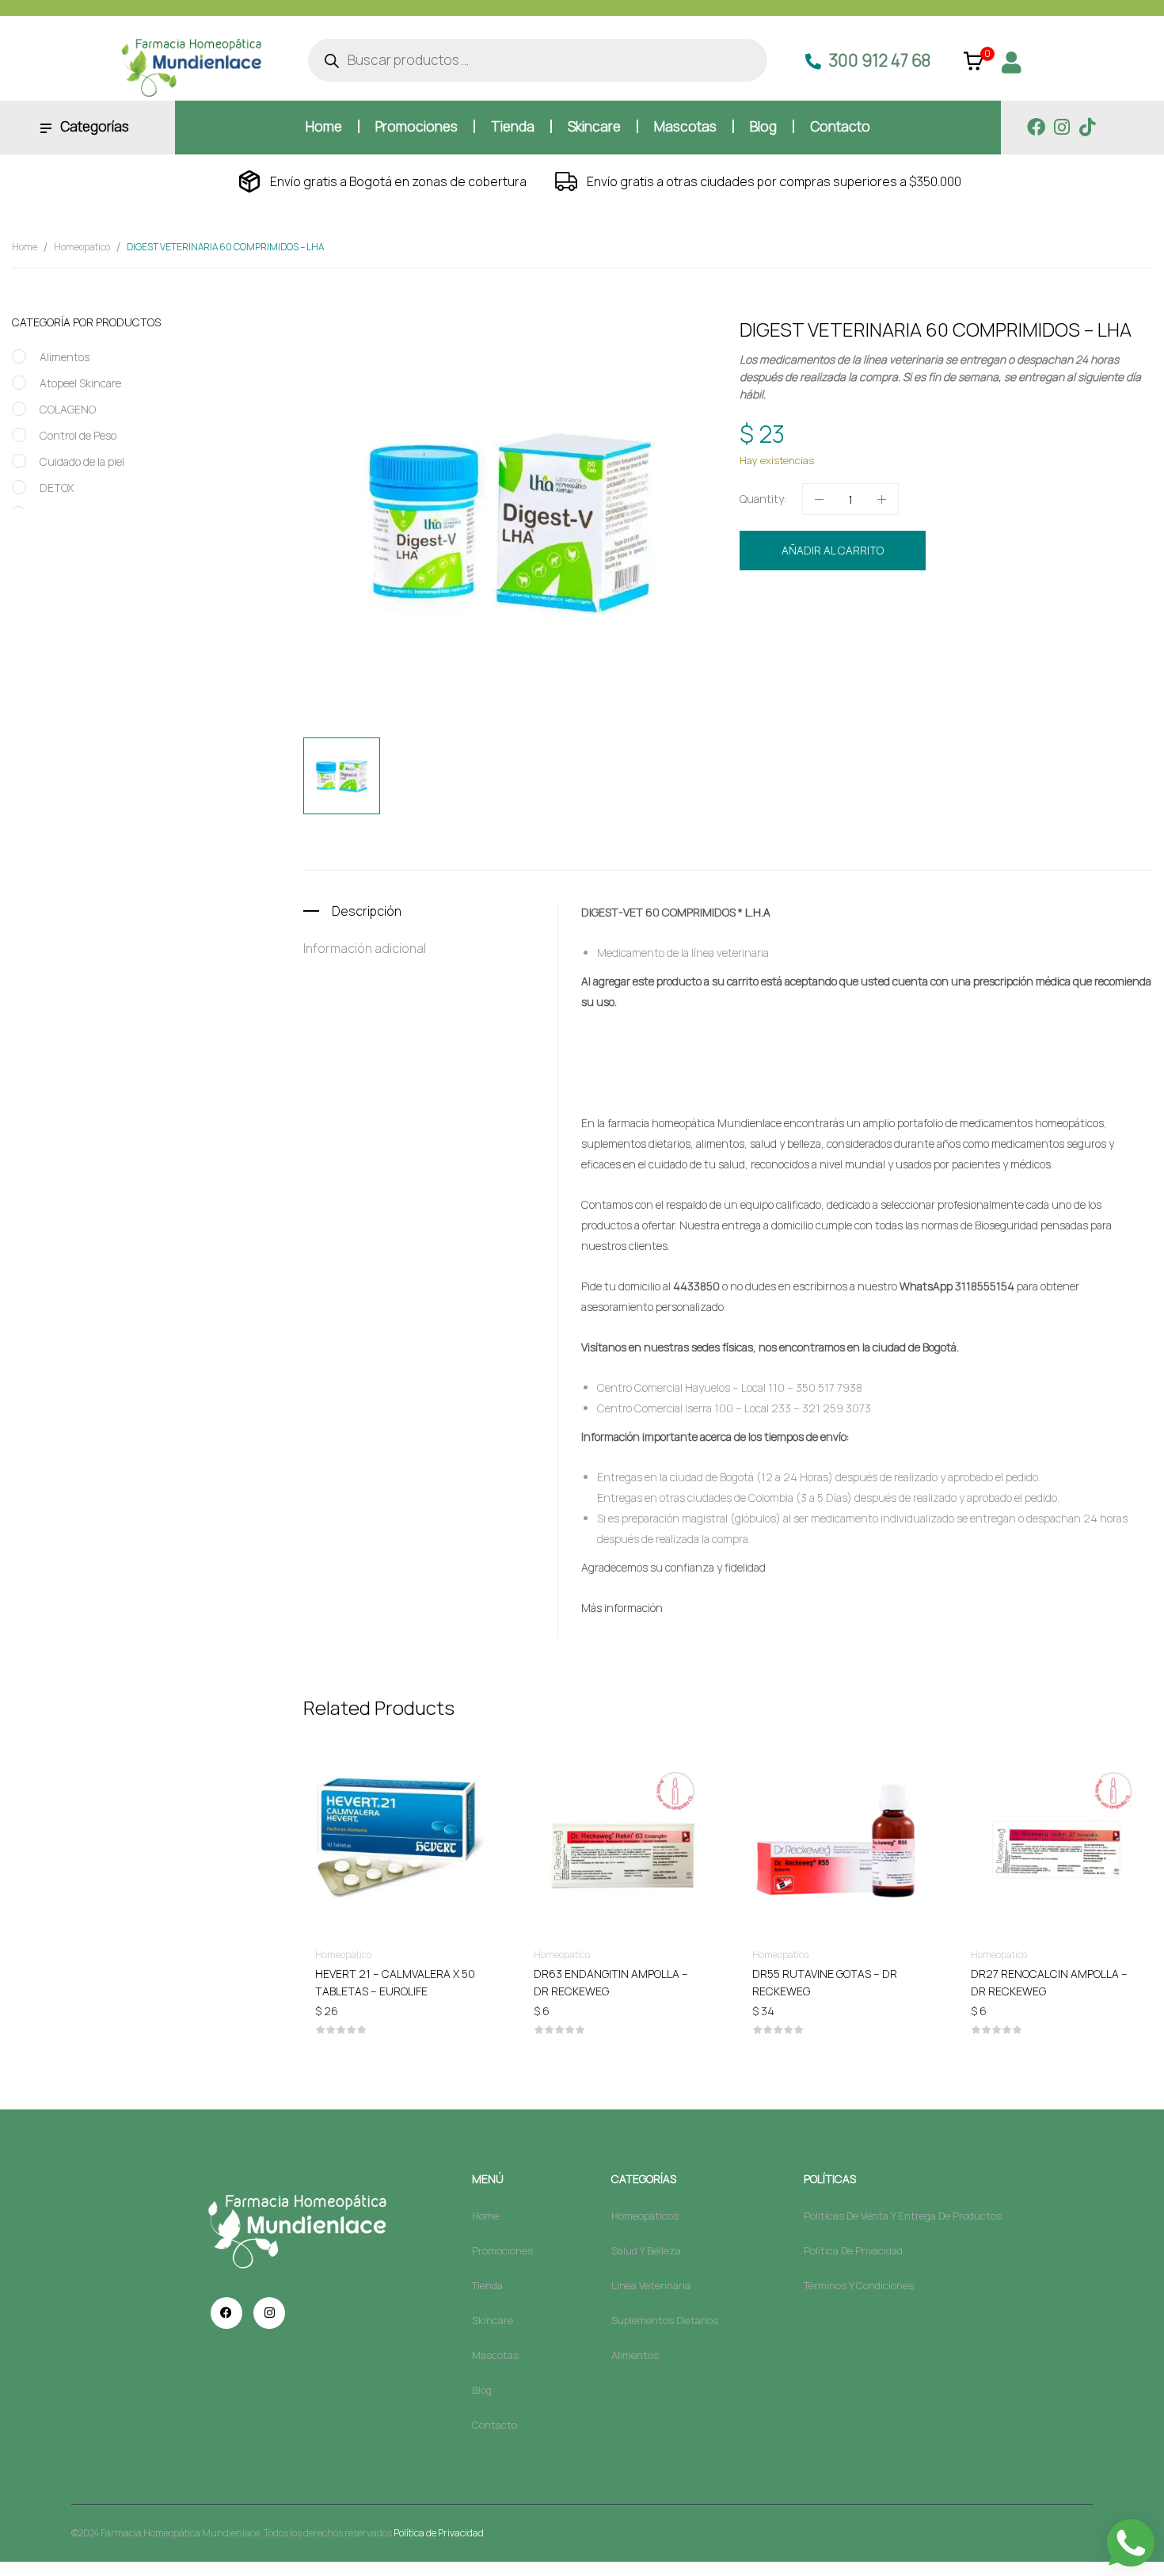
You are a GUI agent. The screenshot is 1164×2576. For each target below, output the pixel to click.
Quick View (401, 1792)
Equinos (1061, 633)
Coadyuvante (1008, 633)
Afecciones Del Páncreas (874, 633)
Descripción (367, 911)
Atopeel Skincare (80, 383)
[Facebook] (1036, 127)
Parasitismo (843, 650)
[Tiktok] (1087, 127)
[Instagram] (1061, 127)
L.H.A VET (1104, 633)
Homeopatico (82, 247)
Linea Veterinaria (921, 604)
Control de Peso (78, 435)
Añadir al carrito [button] (401, 1973)
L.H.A (758, 912)
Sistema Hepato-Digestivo (936, 650)
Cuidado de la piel (82, 461)
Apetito (955, 633)
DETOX (57, 488)
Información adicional (365, 948)
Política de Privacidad (439, 2533)
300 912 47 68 (880, 60)
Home (25, 247)
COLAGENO (68, 409)
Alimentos (65, 357)
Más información (622, 1608)
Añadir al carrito (833, 550)
